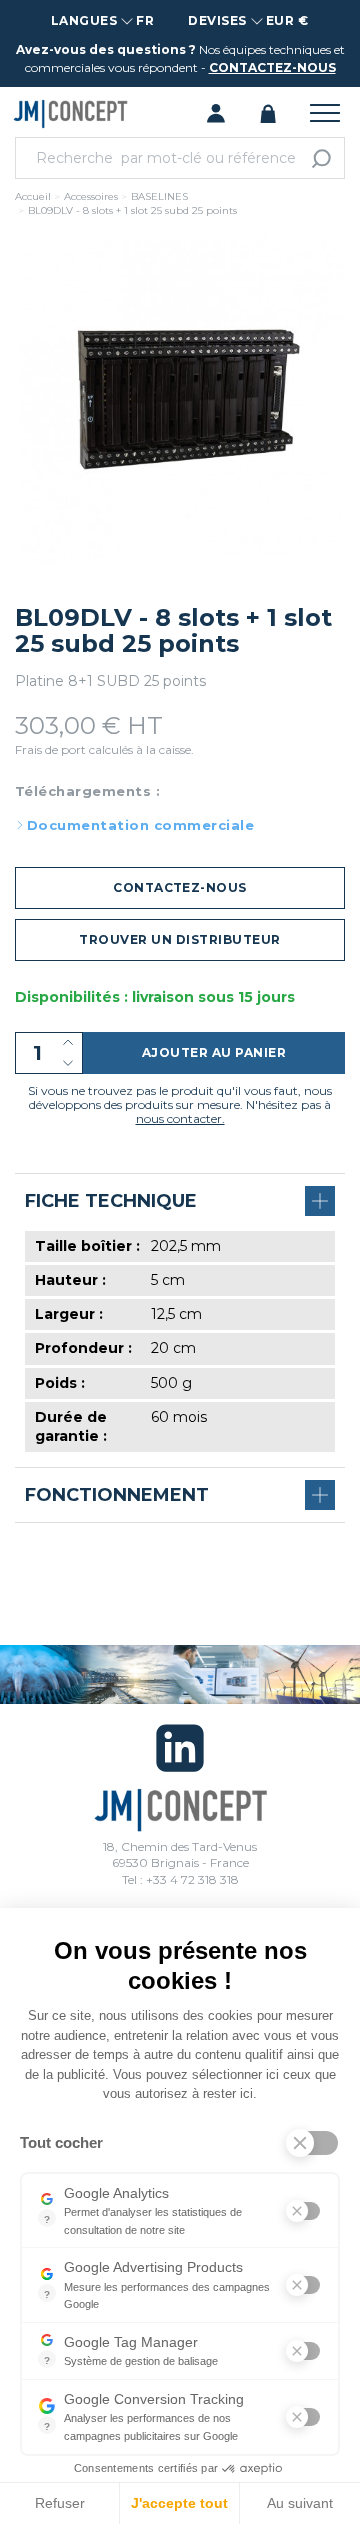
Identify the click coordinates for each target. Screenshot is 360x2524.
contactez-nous (272, 67)
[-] (67, 1063)
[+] (67, 1042)
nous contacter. (180, 1118)
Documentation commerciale (140, 825)
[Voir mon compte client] (216, 112)
